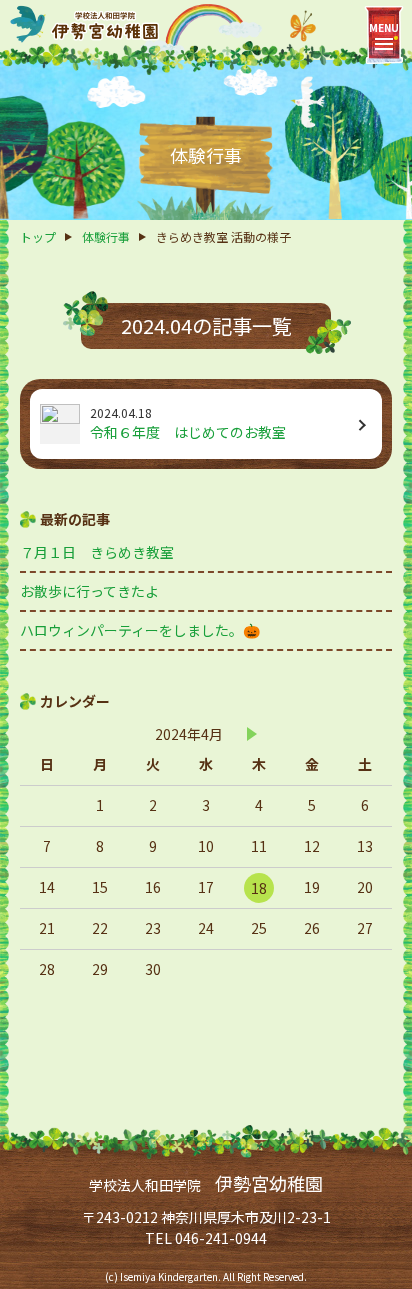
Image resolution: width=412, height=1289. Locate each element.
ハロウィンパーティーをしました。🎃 (140, 630)
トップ (38, 236)
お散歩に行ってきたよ (89, 591)
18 (259, 888)
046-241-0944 (221, 1238)
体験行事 (106, 236)
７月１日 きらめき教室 (97, 552)
